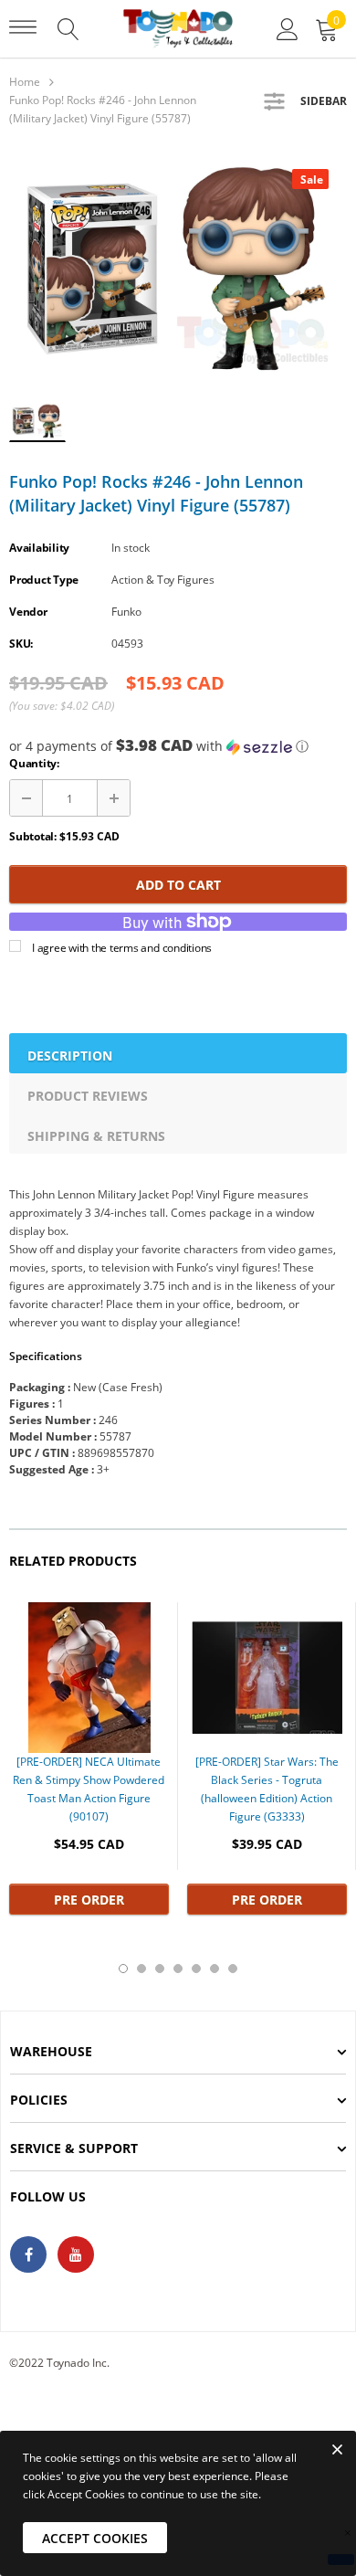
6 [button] (215, 1969)
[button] (178, 746)
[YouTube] (76, 2254)
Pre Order (89, 1900)
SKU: (21, 644)
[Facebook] (28, 2254)
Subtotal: (33, 836)
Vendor (28, 612)
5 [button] (196, 1969)
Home (25, 82)
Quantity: (34, 763)
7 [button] (233, 1969)
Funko (126, 612)
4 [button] (178, 1969)
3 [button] (160, 1969)
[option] (178, 269)
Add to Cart (178, 885)
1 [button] (123, 1969)
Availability (39, 548)
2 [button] (141, 1969)
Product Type (44, 580)
